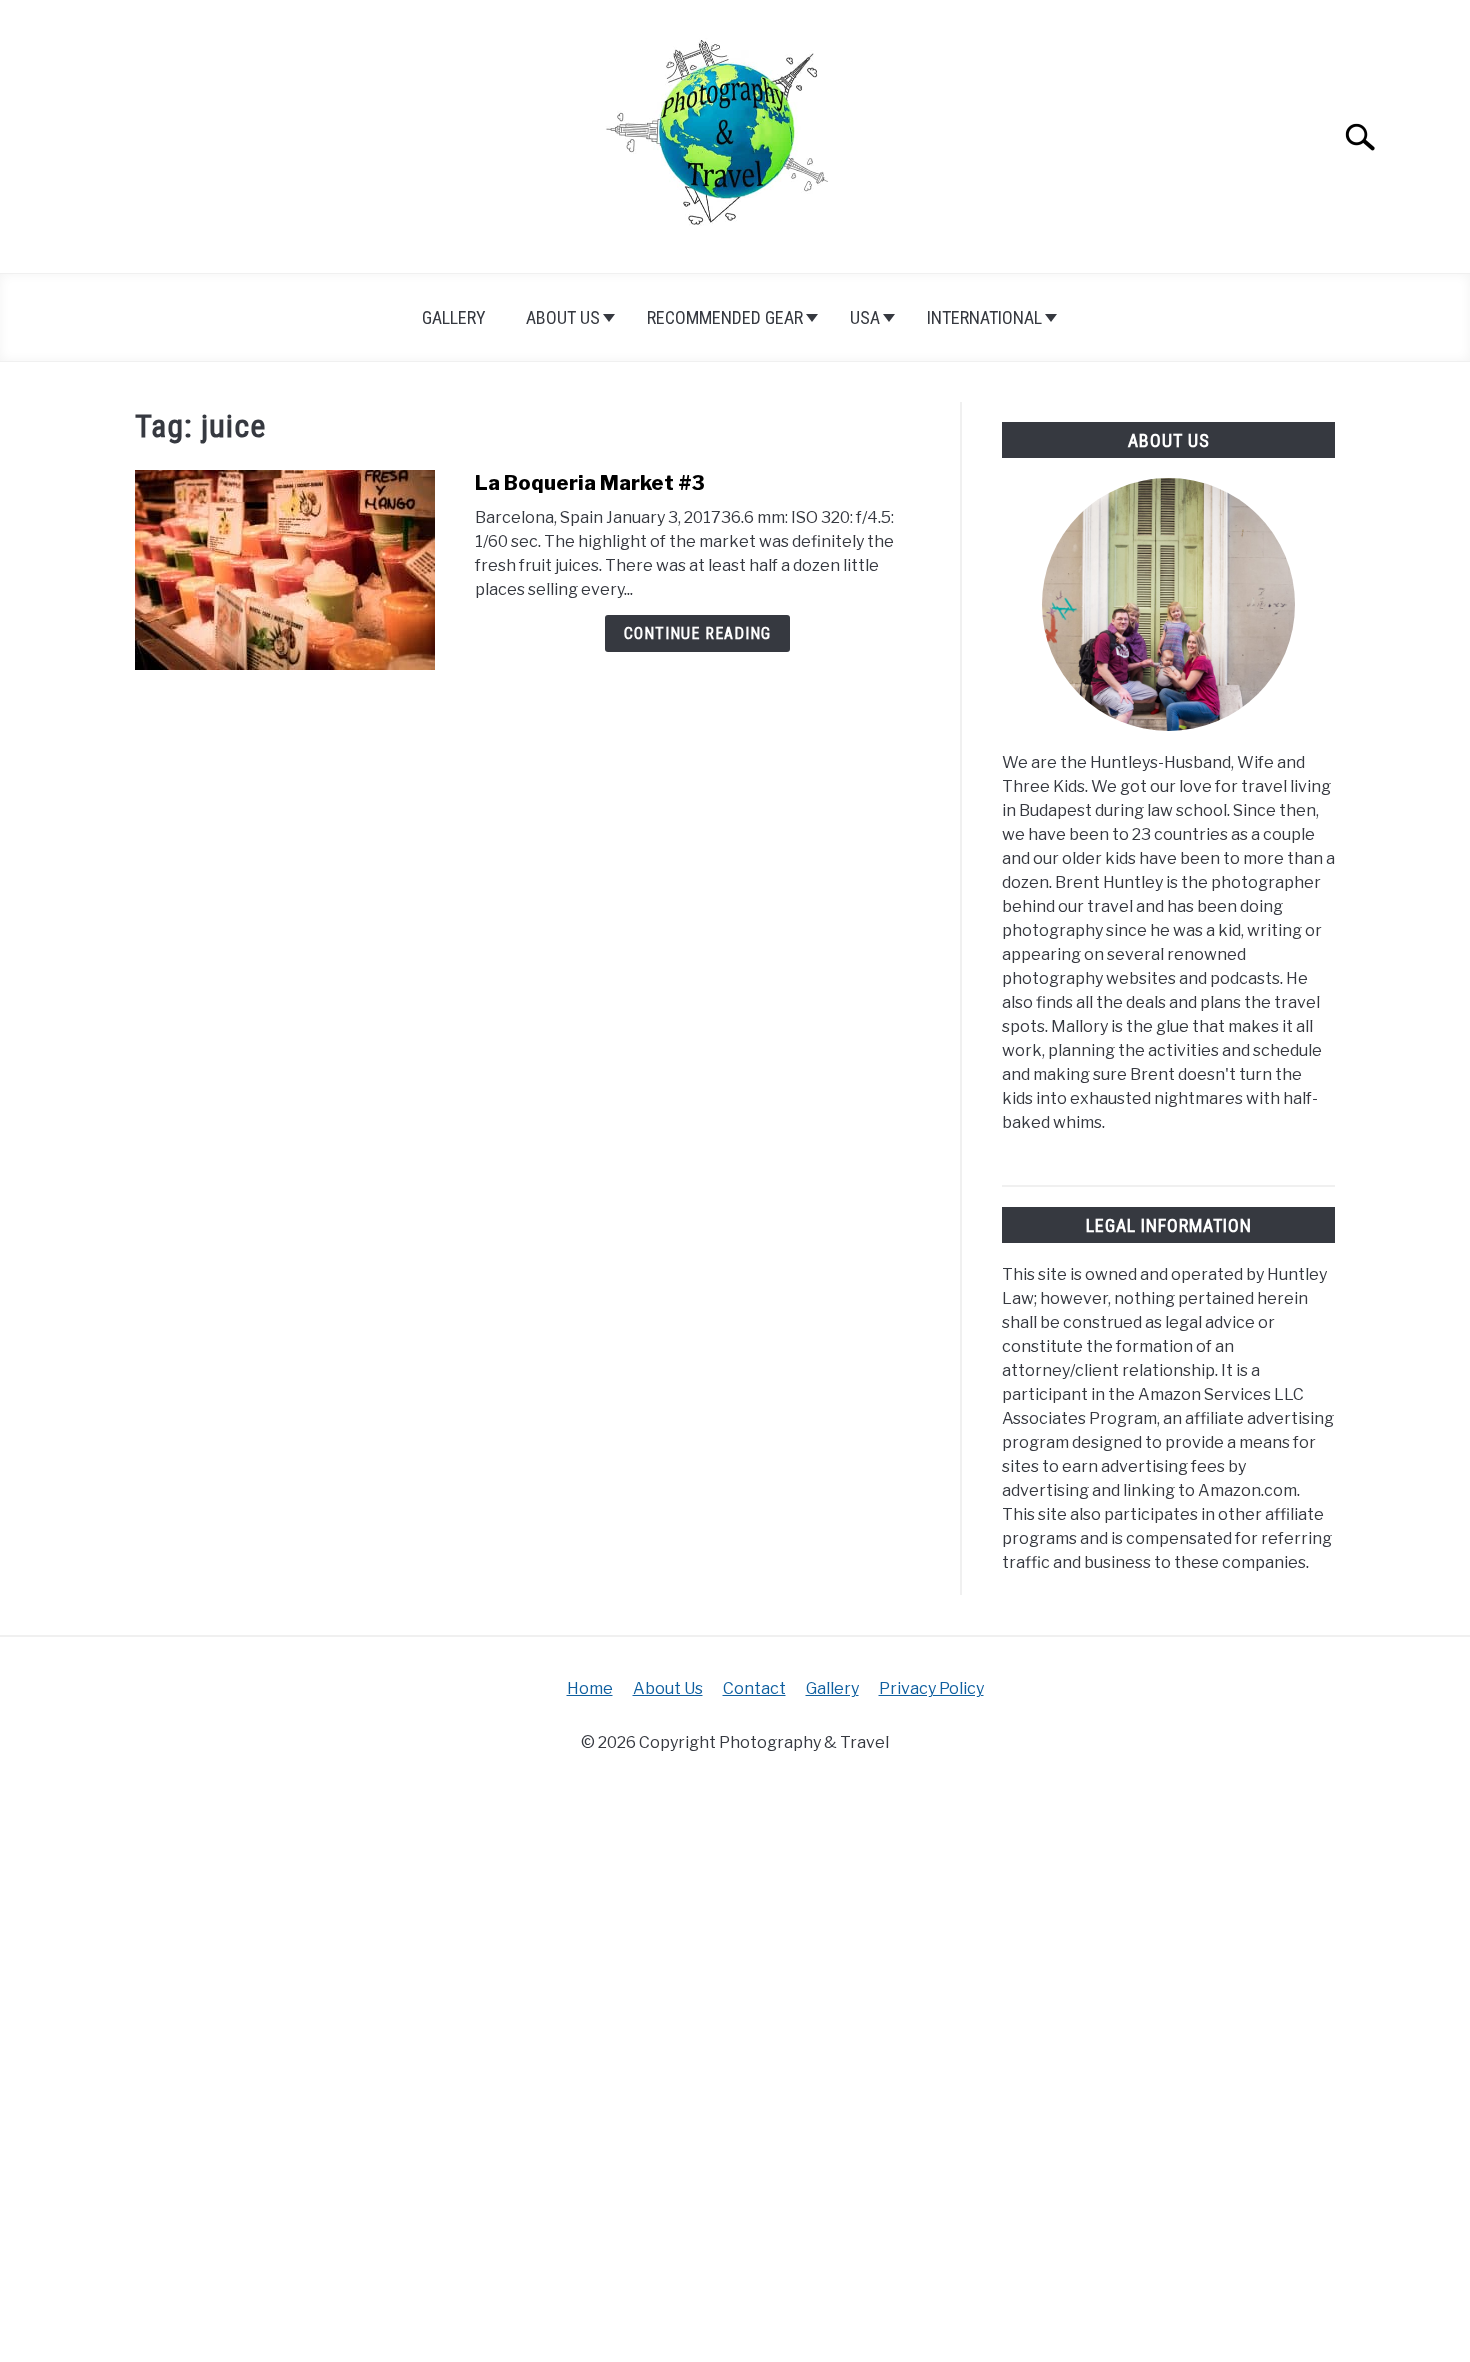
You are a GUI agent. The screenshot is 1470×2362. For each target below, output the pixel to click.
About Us (563, 317)
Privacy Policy (931, 1688)
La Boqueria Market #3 (590, 483)
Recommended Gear (725, 317)
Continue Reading (697, 633)
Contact (754, 1688)
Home (590, 1688)
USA (865, 317)
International (984, 317)
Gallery (454, 317)
